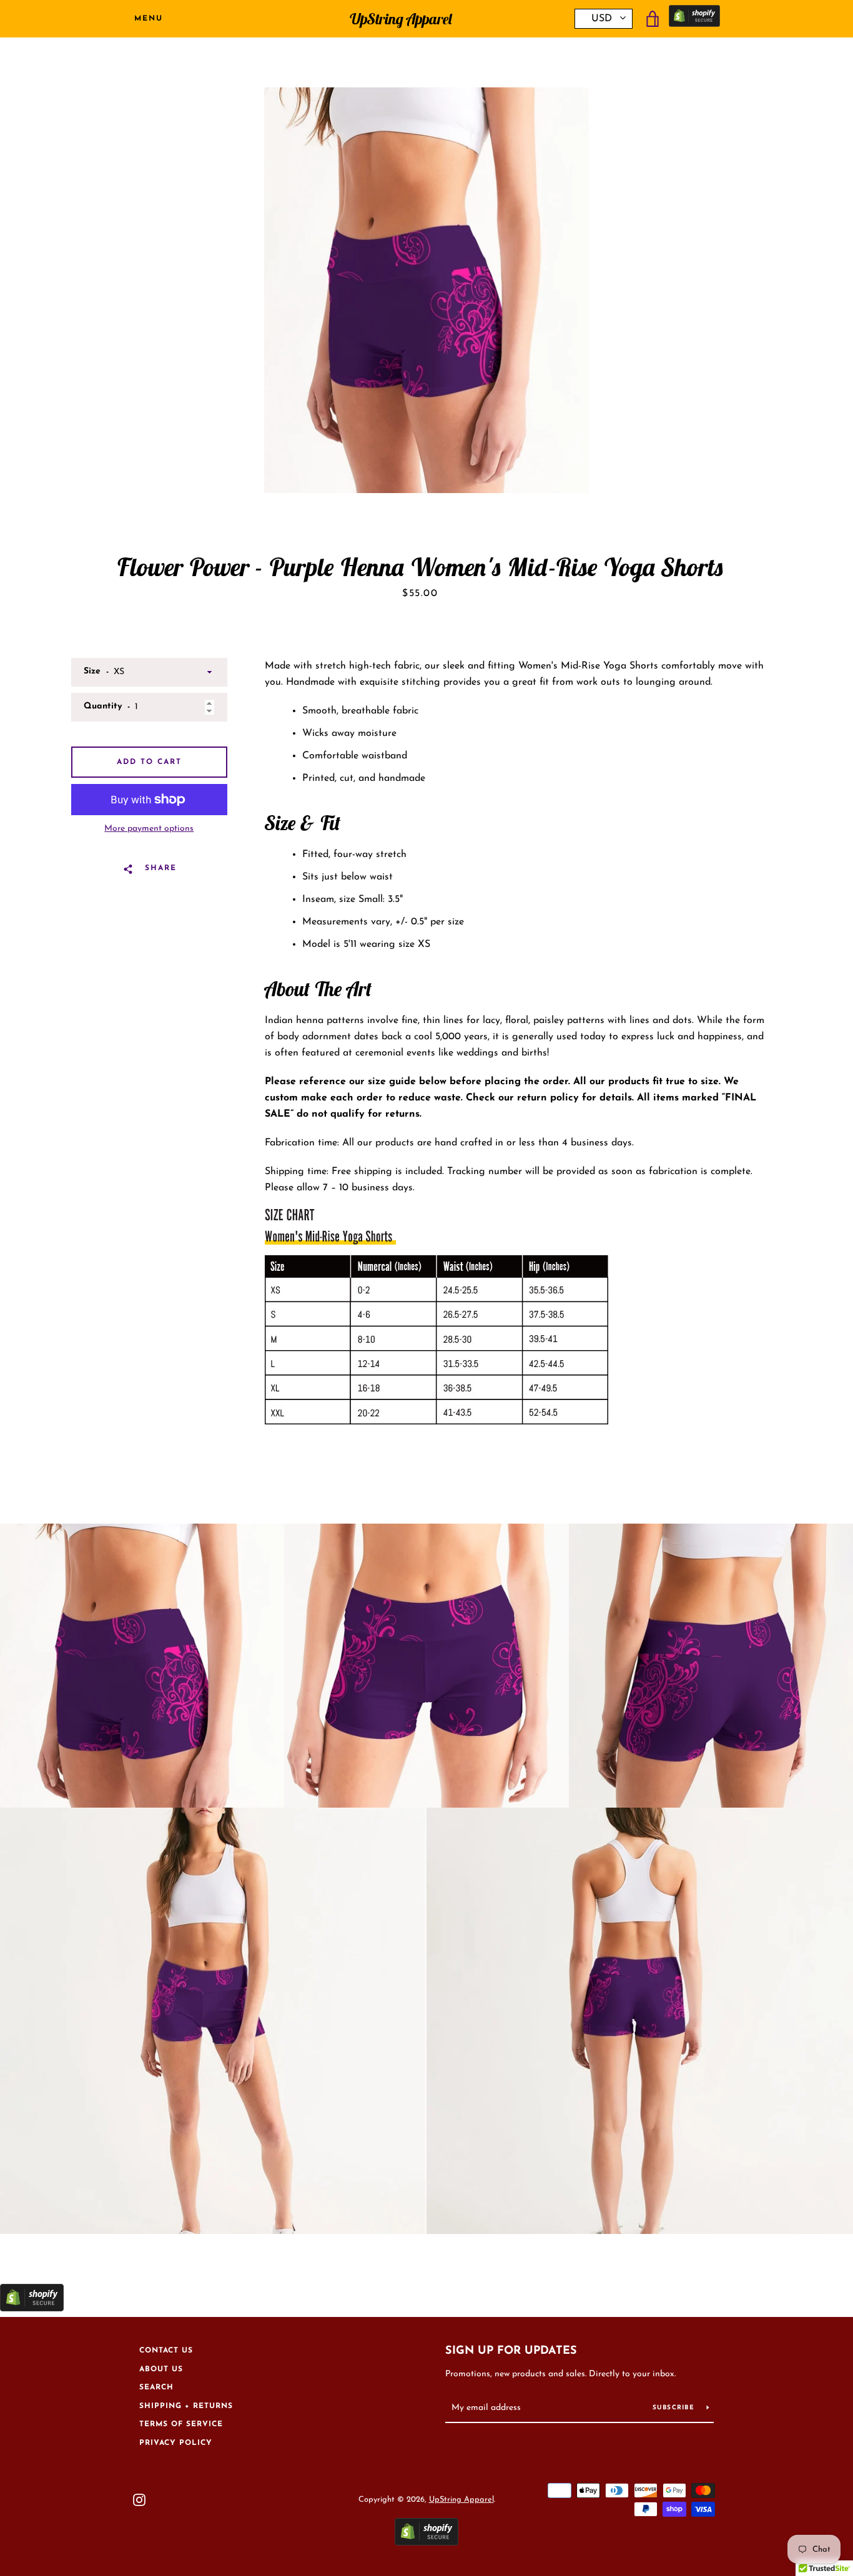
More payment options (149, 829)
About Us (161, 2369)
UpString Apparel (401, 19)
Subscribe (675, 2408)
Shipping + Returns (186, 2406)
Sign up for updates (511, 2351)
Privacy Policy (176, 2443)
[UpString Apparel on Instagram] (139, 2499)
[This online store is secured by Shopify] (694, 19)
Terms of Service (181, 2424)
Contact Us (166, 2351)
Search (156, 2387)
